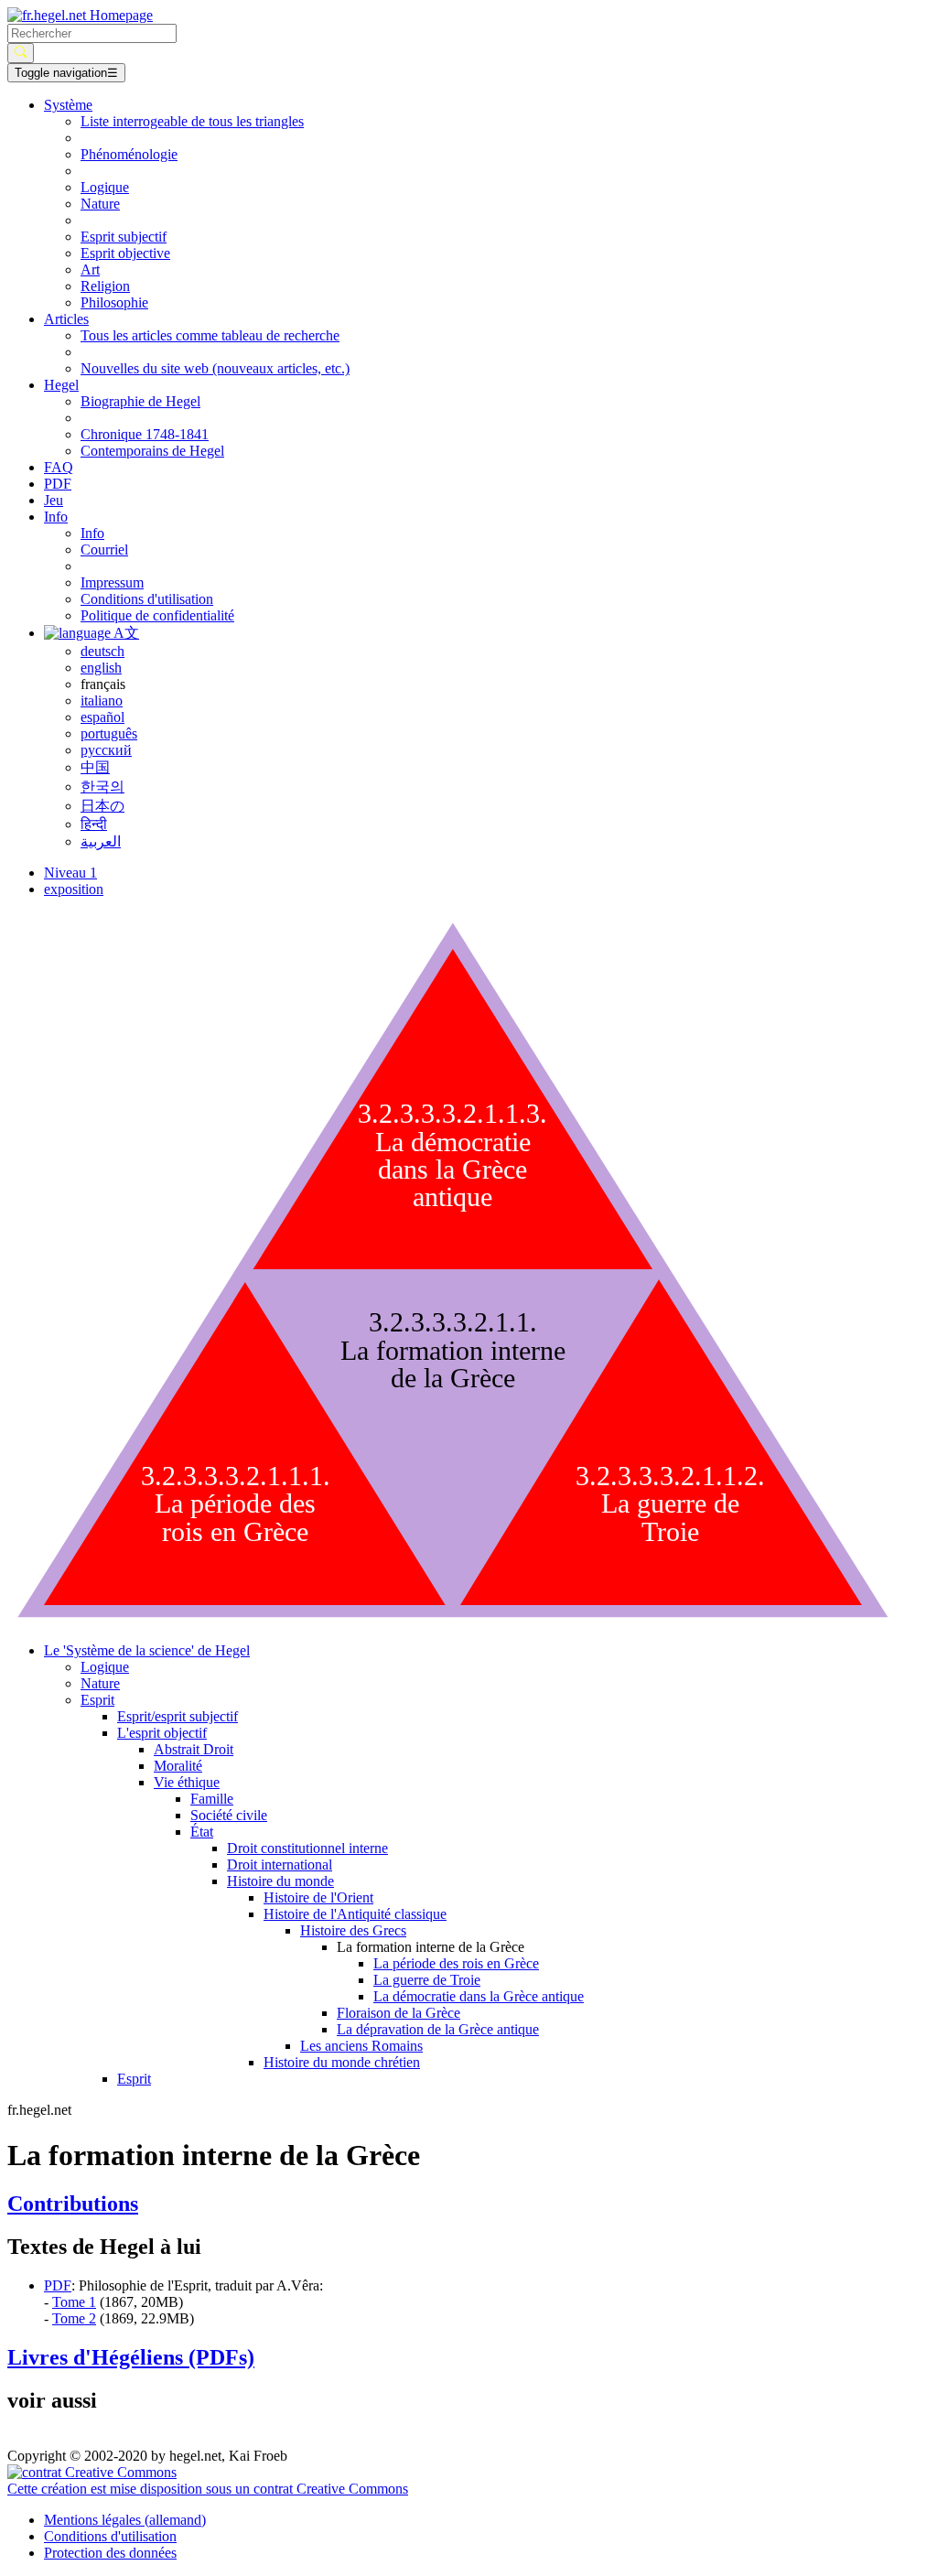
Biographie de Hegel (140, 401)
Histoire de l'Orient (318, 1897)
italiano (102, 701)
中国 (95, 767)
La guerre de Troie (427, 1980)
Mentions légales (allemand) (125, 2520)
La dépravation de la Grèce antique (438, 2029)
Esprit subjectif (124, 237)
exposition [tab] (74, 889)
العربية (101, 841)
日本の (102, 806)
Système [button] (68, 105)
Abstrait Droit (194, 1749)
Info (92, 533)
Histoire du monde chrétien (342, 2062)
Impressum (112, 582)
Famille (212, 1799)
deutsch (102, 651)
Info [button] (56, 517)
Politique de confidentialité (157, 615)
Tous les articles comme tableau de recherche (210, 335)
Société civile (229, 1815)
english (101, 668)
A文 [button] (125, 633)
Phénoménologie (129, 154)
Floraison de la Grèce (398, 2013)
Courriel (104, 550)
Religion (105, 286)
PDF (58, 484)
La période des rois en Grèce (456, 1963)
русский (106, 750)
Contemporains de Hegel (152, 451)
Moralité (178, 1766)
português (109, 733)
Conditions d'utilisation (147, 599)
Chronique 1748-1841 (145, 434)
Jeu (54, 500)
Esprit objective (125, 253)
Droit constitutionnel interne (307, 1848)
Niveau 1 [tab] (70, 873)
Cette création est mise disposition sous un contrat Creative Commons (208, 2489)
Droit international (280, 1865)
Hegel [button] (61, 385)
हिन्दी (94, 824)
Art (90, 269)
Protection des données (110, 2553)
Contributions (73, 2204)
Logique (105, 187)
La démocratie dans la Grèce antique (479, 1996)
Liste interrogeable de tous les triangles (192, 121)
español (102, 717)
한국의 (102, 787)
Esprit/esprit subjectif (178, 1716)
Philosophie (114, 302)
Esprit (134, 2079)
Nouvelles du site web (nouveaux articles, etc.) (215, 368)
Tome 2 (74, 2318)
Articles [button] (66, 319)
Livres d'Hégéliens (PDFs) (131, 2357)
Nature (100, 204)
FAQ (59, 467)
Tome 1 (74, 2302)
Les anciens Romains (361, 2046)
